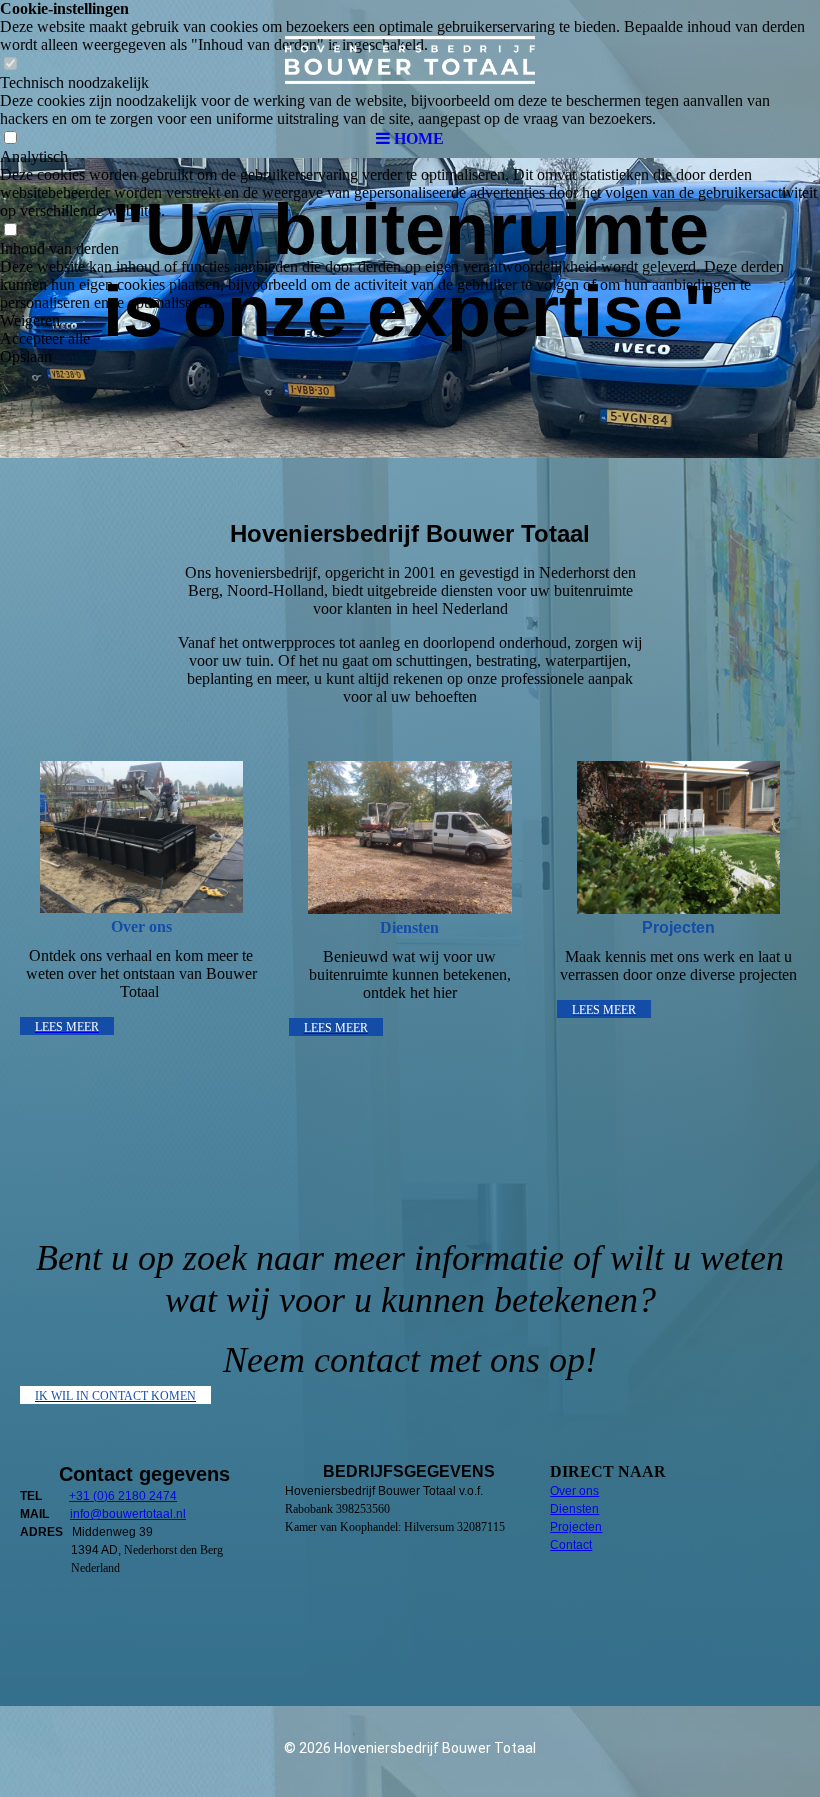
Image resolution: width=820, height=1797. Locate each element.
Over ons (574, 1491)
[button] (410, 321)
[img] (410, 60)
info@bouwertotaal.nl (128, 1514)
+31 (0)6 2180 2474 (123, 1496)
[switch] (10, 230)
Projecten (576, 1527)
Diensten (574, 1509)
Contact (571, 1545)
